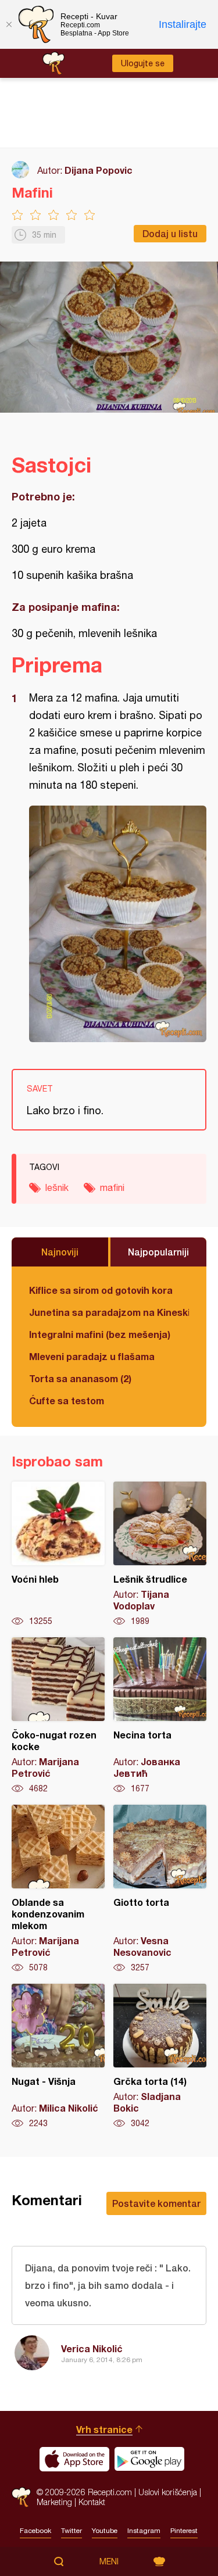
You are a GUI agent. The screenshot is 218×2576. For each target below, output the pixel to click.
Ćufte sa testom (67, 1400)
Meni (109, 2561)
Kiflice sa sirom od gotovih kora (101, 1290)
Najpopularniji (158, 1252)
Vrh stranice (104, 2429)
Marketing (54, 2502)
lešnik (57, 1187)
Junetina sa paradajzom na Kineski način (109, 1312)
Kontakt (92, 2502)
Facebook (35, 2531)
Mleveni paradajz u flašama (92, 1356)
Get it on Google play (149, 2459)
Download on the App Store (74, 2459)
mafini (112, 1187)
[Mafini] (118, 924)
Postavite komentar (156, 2203)
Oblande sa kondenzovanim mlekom (58, 1889)
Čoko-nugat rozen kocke (58, 1716)
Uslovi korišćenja (168, 2492)
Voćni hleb (58, 1554)
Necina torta (160, 1716)
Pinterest (184, 2531)
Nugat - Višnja (58, 2056)
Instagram (144, 2531)
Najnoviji (60, 1252)
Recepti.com (21, 2497)
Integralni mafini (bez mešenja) (100, 1334)
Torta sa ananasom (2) (80, 1378)
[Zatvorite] (9, 24)
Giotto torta (160, 1889)
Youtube (105, 2531)
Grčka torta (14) (160, 2056)
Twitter (72, 2531)
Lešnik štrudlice (160, 1554)
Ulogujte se (143, 63)
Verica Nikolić (92, 2348)
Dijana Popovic (99, 170)
